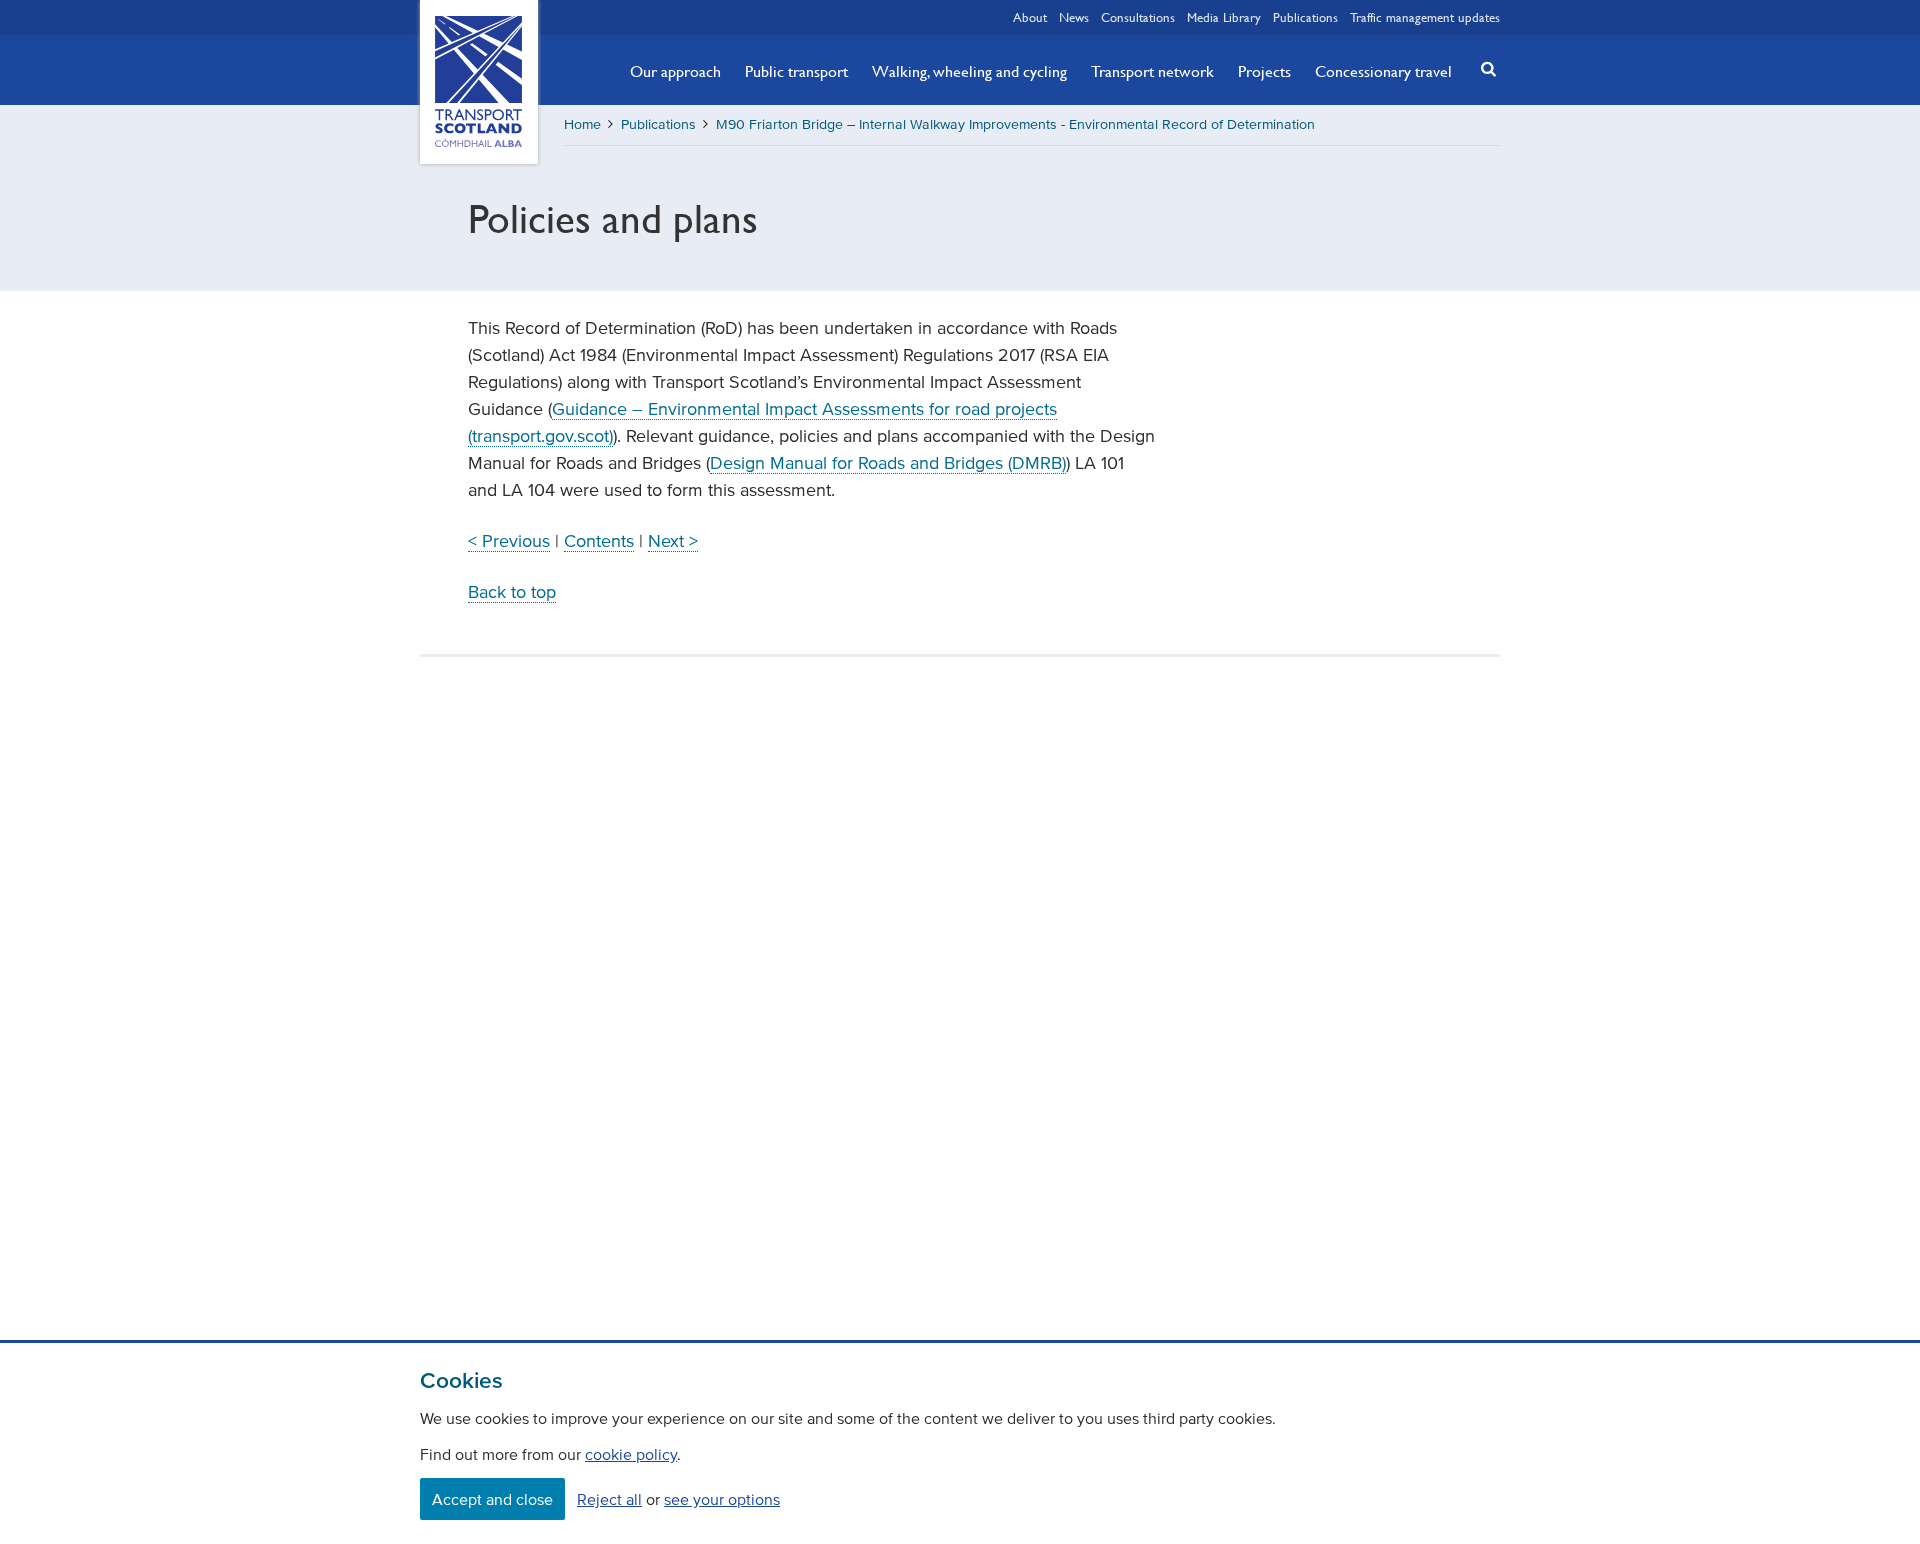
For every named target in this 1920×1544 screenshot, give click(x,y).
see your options (722, 1499)
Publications (1305, 17)
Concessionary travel (1383, 71)
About (1030, 17)
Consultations (1138, 17)
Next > (673, 541)
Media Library (1224, 17)
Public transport (796, 71)
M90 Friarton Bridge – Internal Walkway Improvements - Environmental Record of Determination (1015, 124)
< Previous (509, 541)
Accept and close (492, 1499)
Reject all (609, 1499)
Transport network (1152, 71)
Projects (1264, 71)
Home (582, 124)
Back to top (512, 592)
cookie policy (631, 1454)
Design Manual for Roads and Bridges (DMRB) (888, 463)
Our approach (675, 71)
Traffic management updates (1425, 17)
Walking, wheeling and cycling (969, 71)
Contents (599, 541)
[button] (1483, 68)
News (1074, 17)
